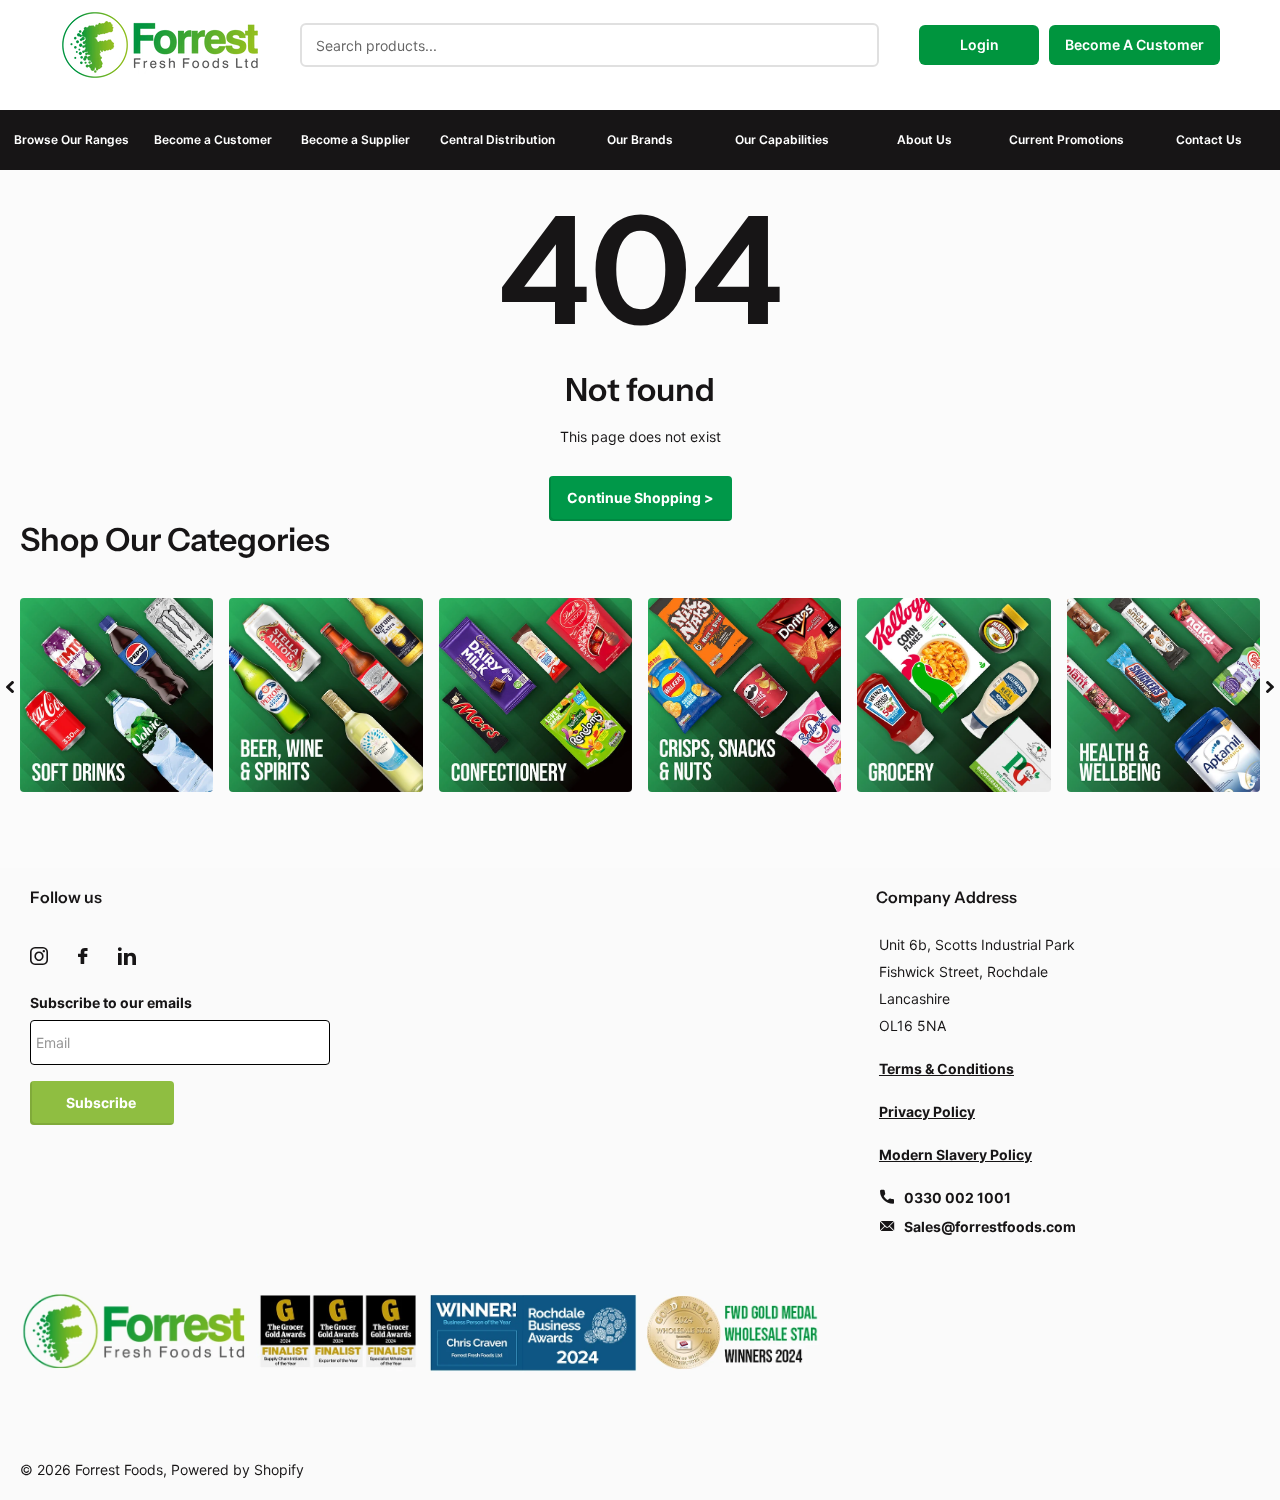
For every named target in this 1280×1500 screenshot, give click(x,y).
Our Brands (640, 139)
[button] (10, 687)
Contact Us (1209, 139)
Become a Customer (213, 139)
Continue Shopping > (640, 497)
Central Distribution (497, 139)
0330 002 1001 (957, 1197)
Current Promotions (1066, 139)
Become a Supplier (355, 139)
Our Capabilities (782, 139)
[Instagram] (39, 956)
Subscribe (102, 1102)
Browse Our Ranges (71, 139)
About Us (924, 139)
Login (979, 44)
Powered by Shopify (237, 1469)
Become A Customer (1134, 44)
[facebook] (83, 956)
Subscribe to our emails (111, 1002)
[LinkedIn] (127, 956)
